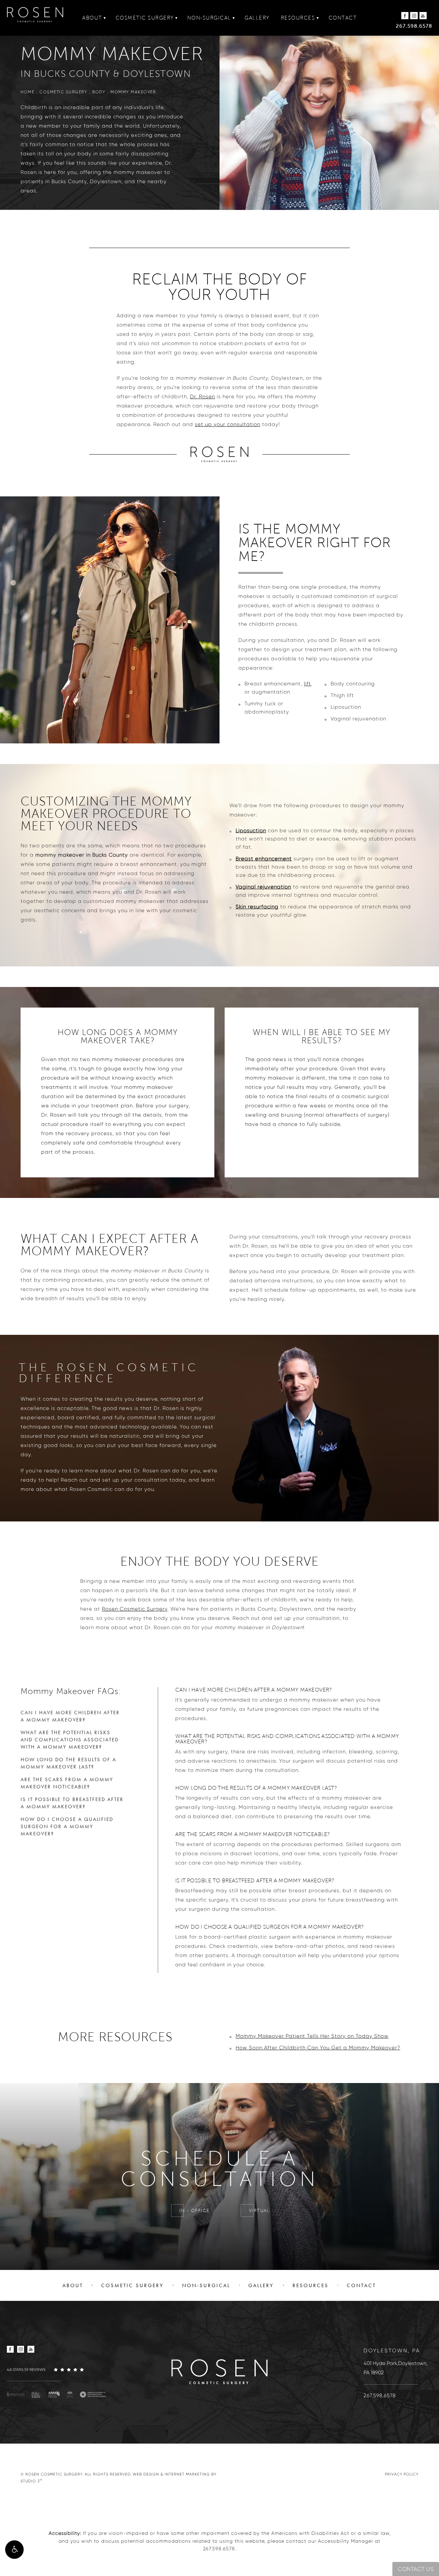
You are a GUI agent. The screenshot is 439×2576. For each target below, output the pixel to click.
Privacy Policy (402, 2474)
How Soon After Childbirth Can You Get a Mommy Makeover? (318, 2048)
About (92, 18)
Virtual (260, 2211)
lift (307, 684)
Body (99, 92)
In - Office (194, 2211)
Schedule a (220, 2169)
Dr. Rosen (203, 397)
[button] (14, 2550)
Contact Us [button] (416, 2569)
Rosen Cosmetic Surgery (135, 1609)
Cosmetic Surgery (145, 18)
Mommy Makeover (133, 92)
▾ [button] (105, 18)
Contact (343, 18)
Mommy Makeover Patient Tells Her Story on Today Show (312, 2036)
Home (27, 92)
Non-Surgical (209, 18)
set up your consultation (228, 424)
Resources (298, 18)
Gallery (257, 18)
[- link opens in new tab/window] (16, 2394)
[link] (58, 2369)
